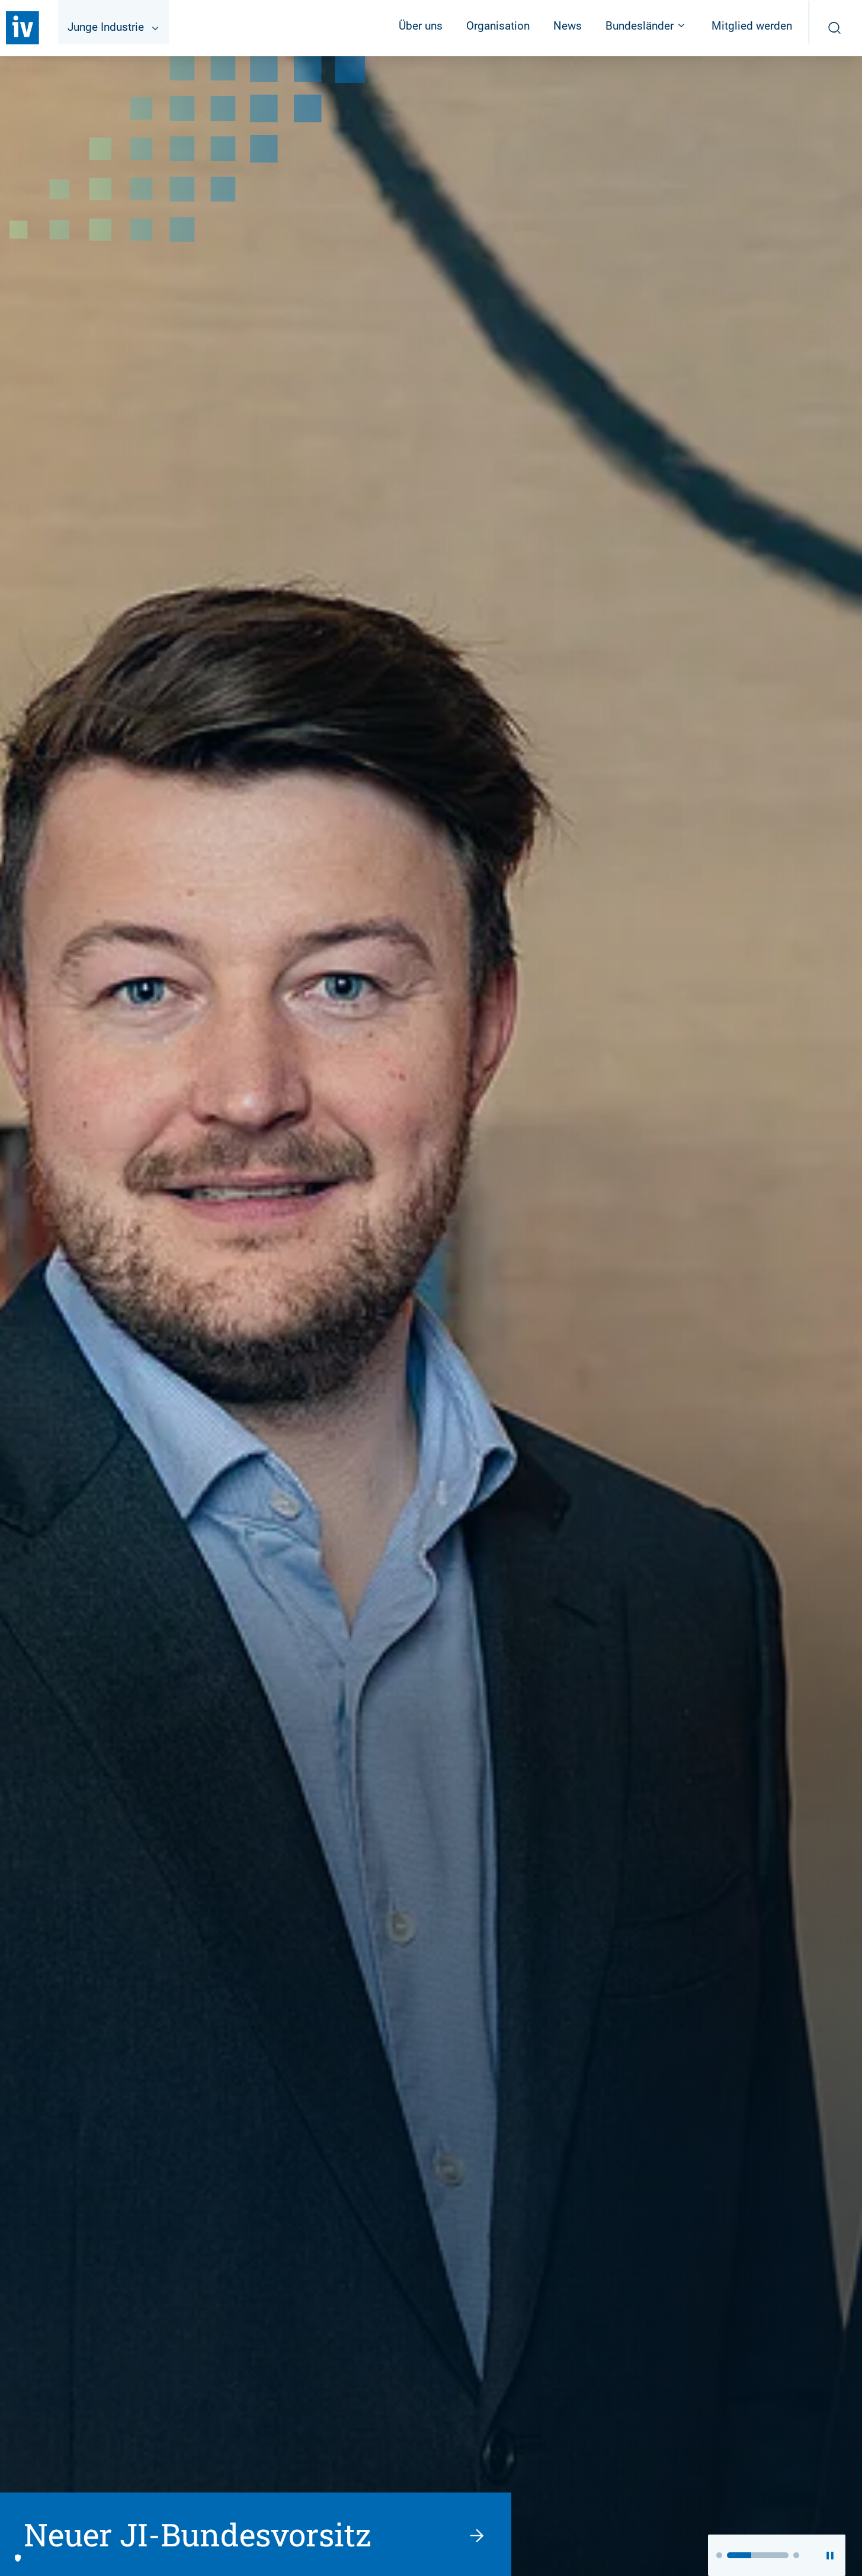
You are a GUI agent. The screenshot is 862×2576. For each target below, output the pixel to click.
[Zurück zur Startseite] (23, 28)
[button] (719, 2555)
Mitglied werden (752, 26)
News (568, 26)
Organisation (498, 26)
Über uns (421, 26)
